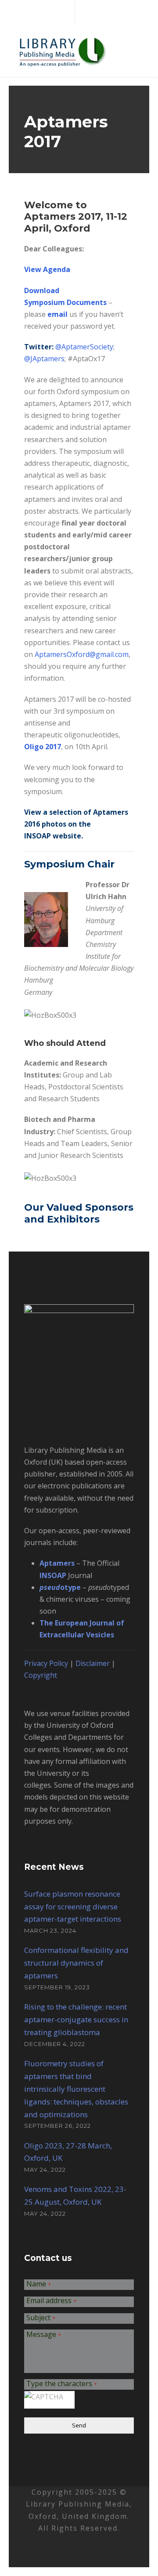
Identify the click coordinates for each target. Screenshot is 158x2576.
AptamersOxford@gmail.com (82, 654)
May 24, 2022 (45, 2170)
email (57, 314)
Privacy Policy (46, 1663)
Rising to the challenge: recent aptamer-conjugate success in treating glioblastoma (76, 2019)
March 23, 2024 (50, 1930)
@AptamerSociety (84, 347)
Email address (51, 2301)
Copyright (41, 1675)
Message (44, 2335)
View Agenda (47, 269)
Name (39, 2284)
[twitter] (77, 12)
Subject (41, 2318)
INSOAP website (53, 836)
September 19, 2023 (57, 1987)
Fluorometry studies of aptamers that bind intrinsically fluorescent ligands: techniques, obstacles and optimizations (76, 2089)
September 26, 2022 (57, 2126)
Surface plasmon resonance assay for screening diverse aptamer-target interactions (73, 1907)
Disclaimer (93, 1663)
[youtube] (92, 12)
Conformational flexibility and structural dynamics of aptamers (76, 1963)
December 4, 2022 (55, 2044)
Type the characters (62, 2384)
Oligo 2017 (43, 747)
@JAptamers (44, 359)
